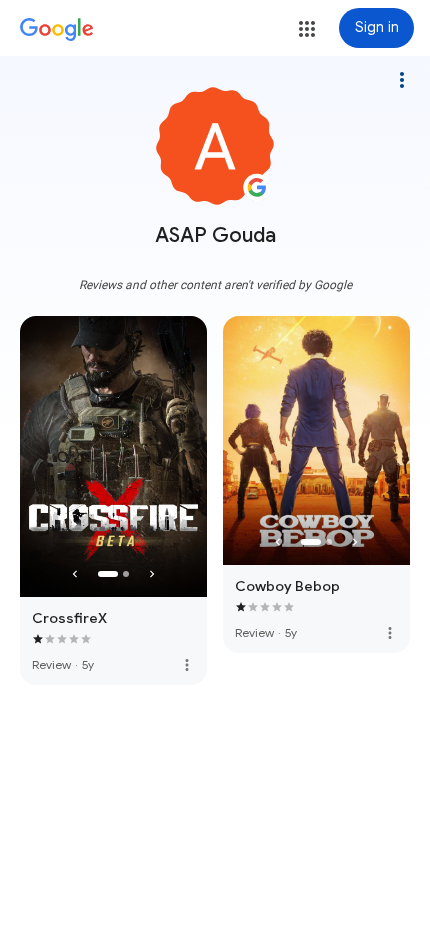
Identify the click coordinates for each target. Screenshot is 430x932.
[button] (307, 29)
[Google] (57, 30)
